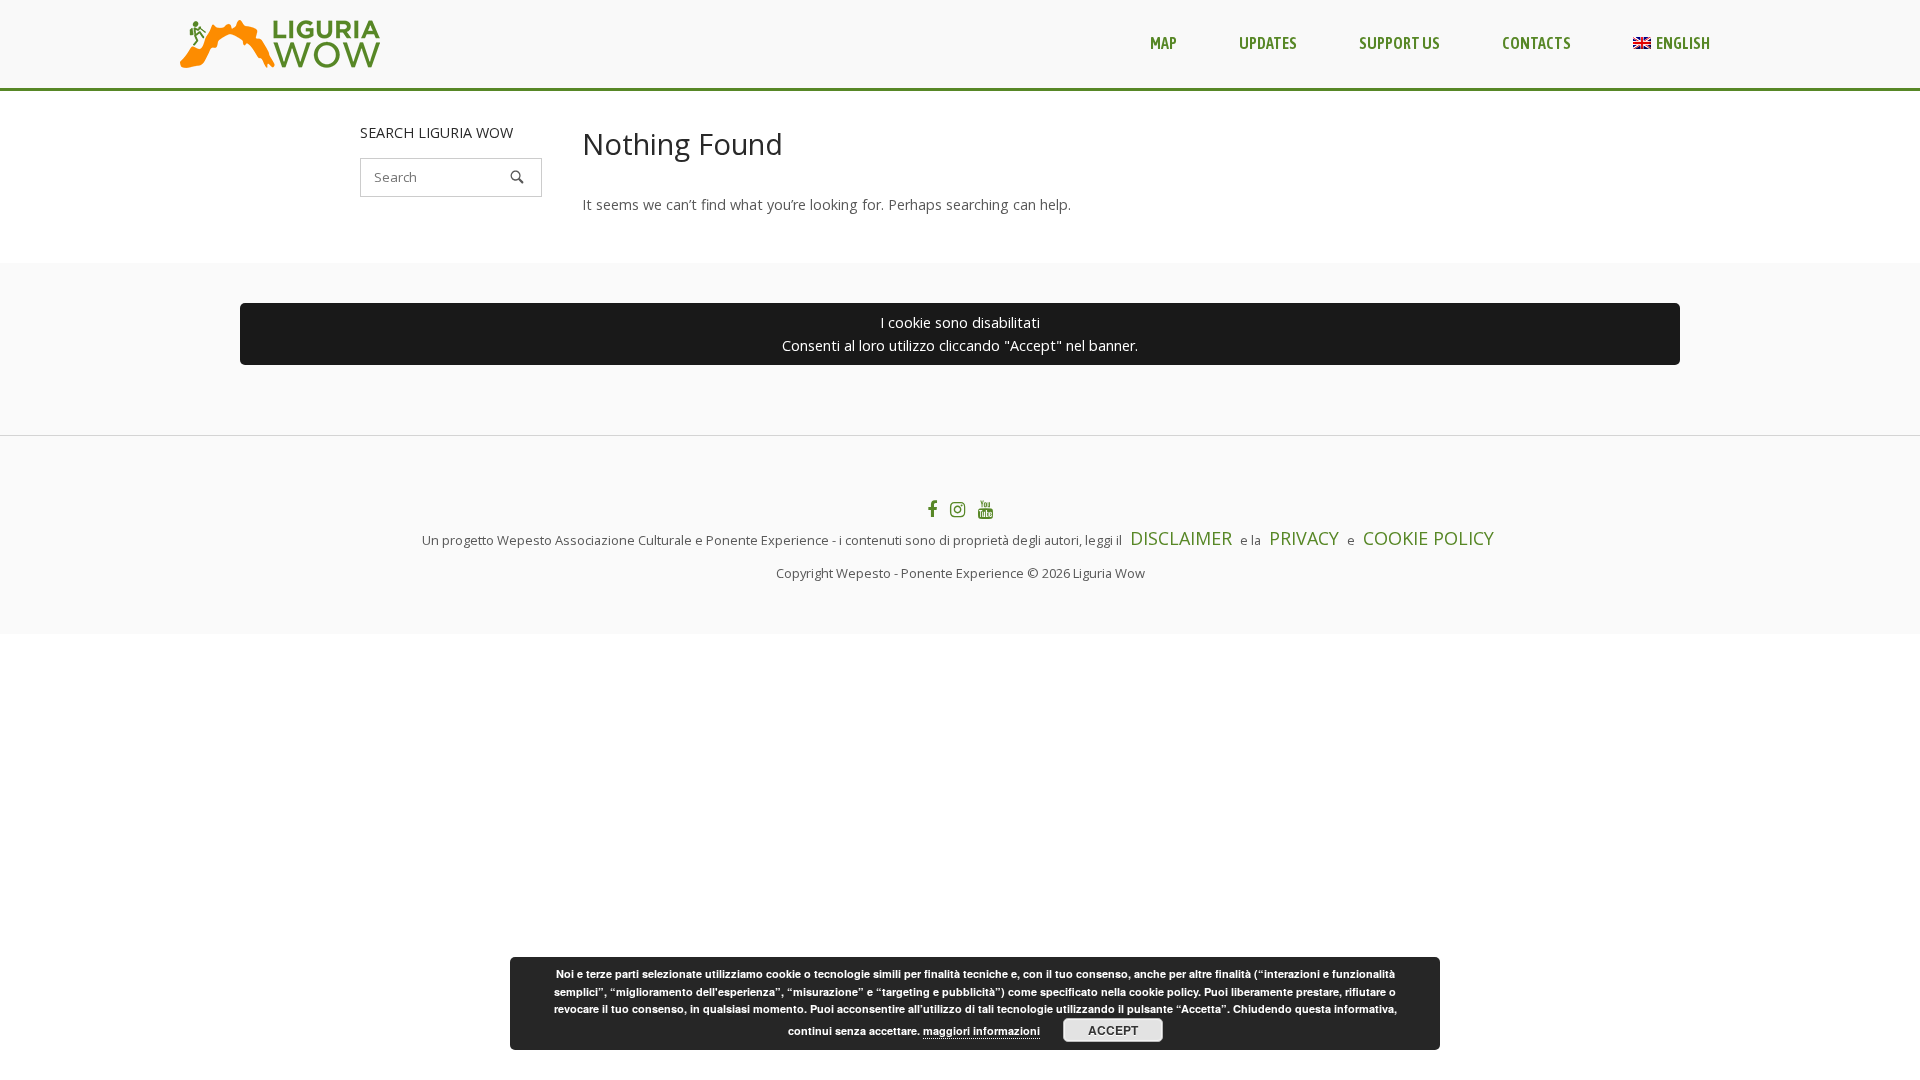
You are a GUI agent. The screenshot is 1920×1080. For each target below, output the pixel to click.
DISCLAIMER (1181, 538)
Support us (1399, 43)
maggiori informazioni (981, 1030)
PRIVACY (1304, 538)
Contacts (1536, 43)
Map (1163, 43)
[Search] (517, 177)
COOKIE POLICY (1428, 538)
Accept (1113, 1030)
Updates (1268, 43)
